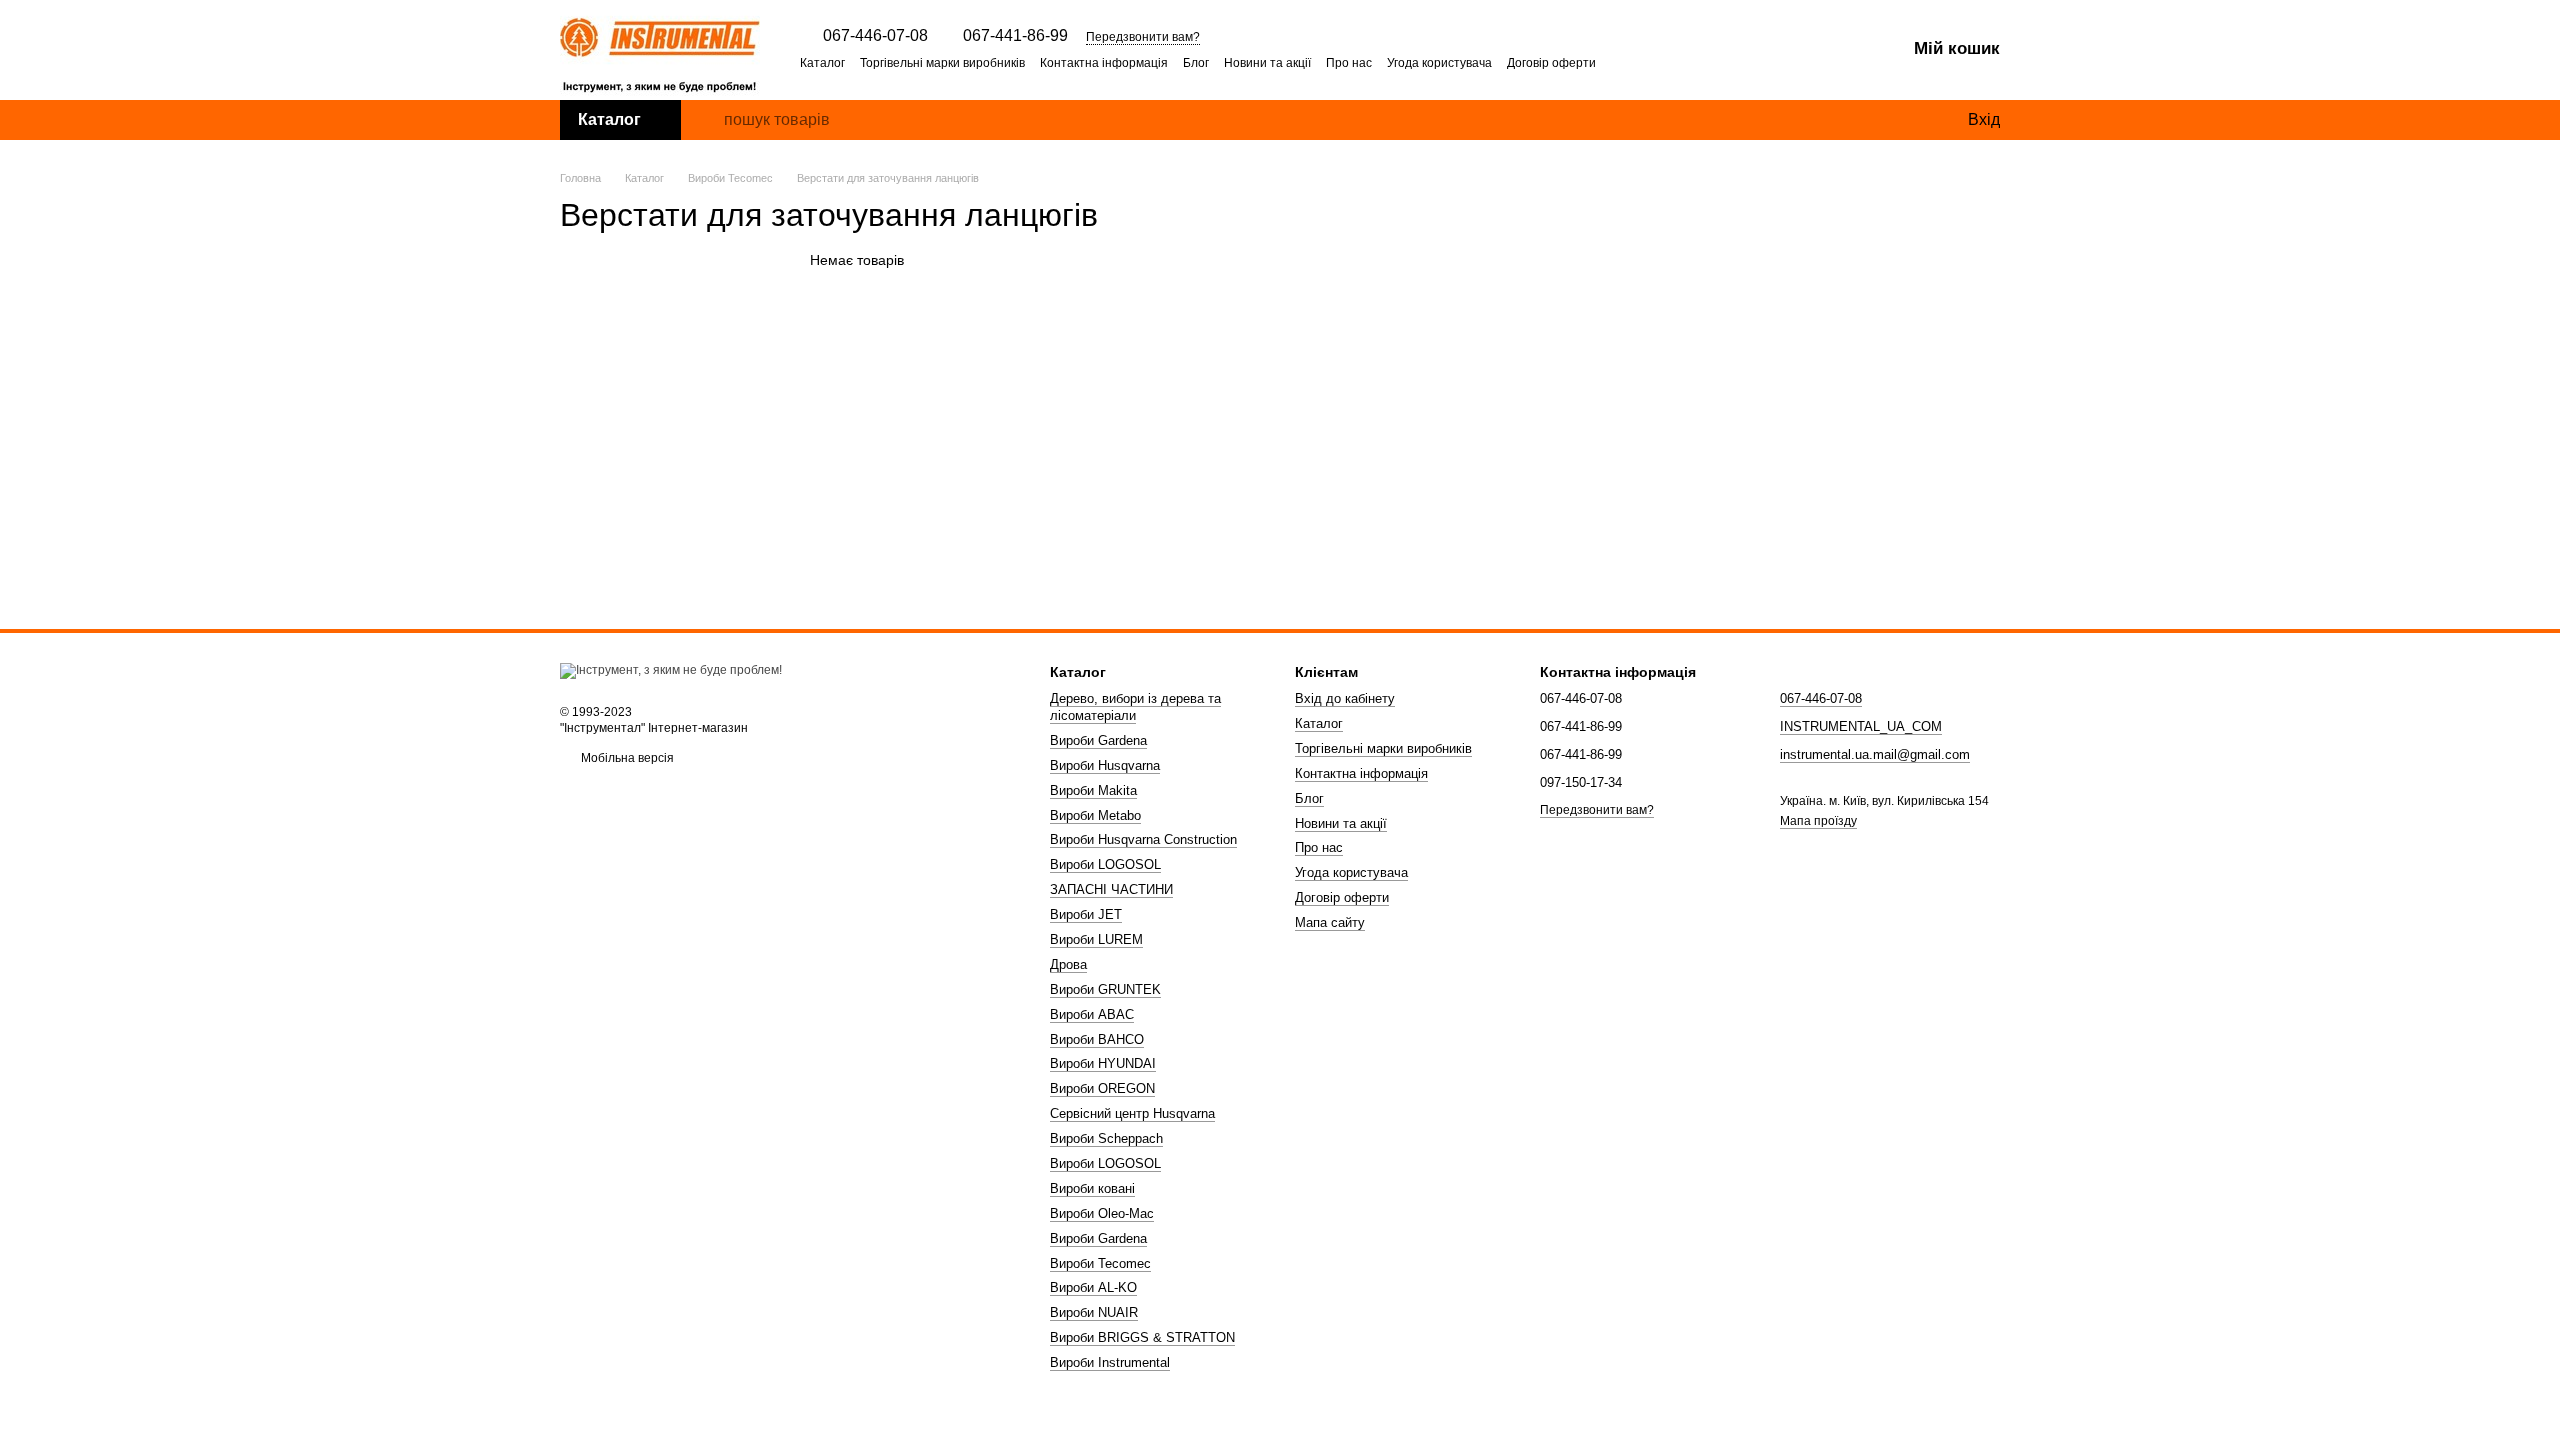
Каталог (822, 63)
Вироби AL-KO (1093, 1287)
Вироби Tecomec (1100, 1263)
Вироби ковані (1092, 1188)
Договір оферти (1551, 63)
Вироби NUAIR (1094, 1312)
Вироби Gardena (1098, 740)
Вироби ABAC (1092, 1014)
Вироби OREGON (1102, 1088)
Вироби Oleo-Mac (1102, 1213)
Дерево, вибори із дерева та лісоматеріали (1135, 707)
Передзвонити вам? (1143, 37)
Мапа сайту (1330, 922)
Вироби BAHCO (1097, 1039)
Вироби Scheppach (1106, 1138)
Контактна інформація (1104, 63)
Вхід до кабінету (1345, 698)
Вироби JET (1086, 914)
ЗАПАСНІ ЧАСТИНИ (1111, 889)
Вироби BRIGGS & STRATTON (1142, 1337)
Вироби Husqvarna (1105, 765)
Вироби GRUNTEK (1105, 989)
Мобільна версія (626, 758)
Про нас (1349, 63)
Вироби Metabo (1095, 815)
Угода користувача (1439, 63)
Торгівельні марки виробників (942, 63)
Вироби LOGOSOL (1105, 864)
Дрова (1068, 964)
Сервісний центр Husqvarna (1132, 1113)
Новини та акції (1267, 63)
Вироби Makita (1093, 790)
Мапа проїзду (1818, 821)
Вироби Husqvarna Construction (1143, 839)
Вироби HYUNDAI (1103, 1063)
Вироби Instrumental (1110, 1362)
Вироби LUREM (1096, 939)
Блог (1196, 63)
